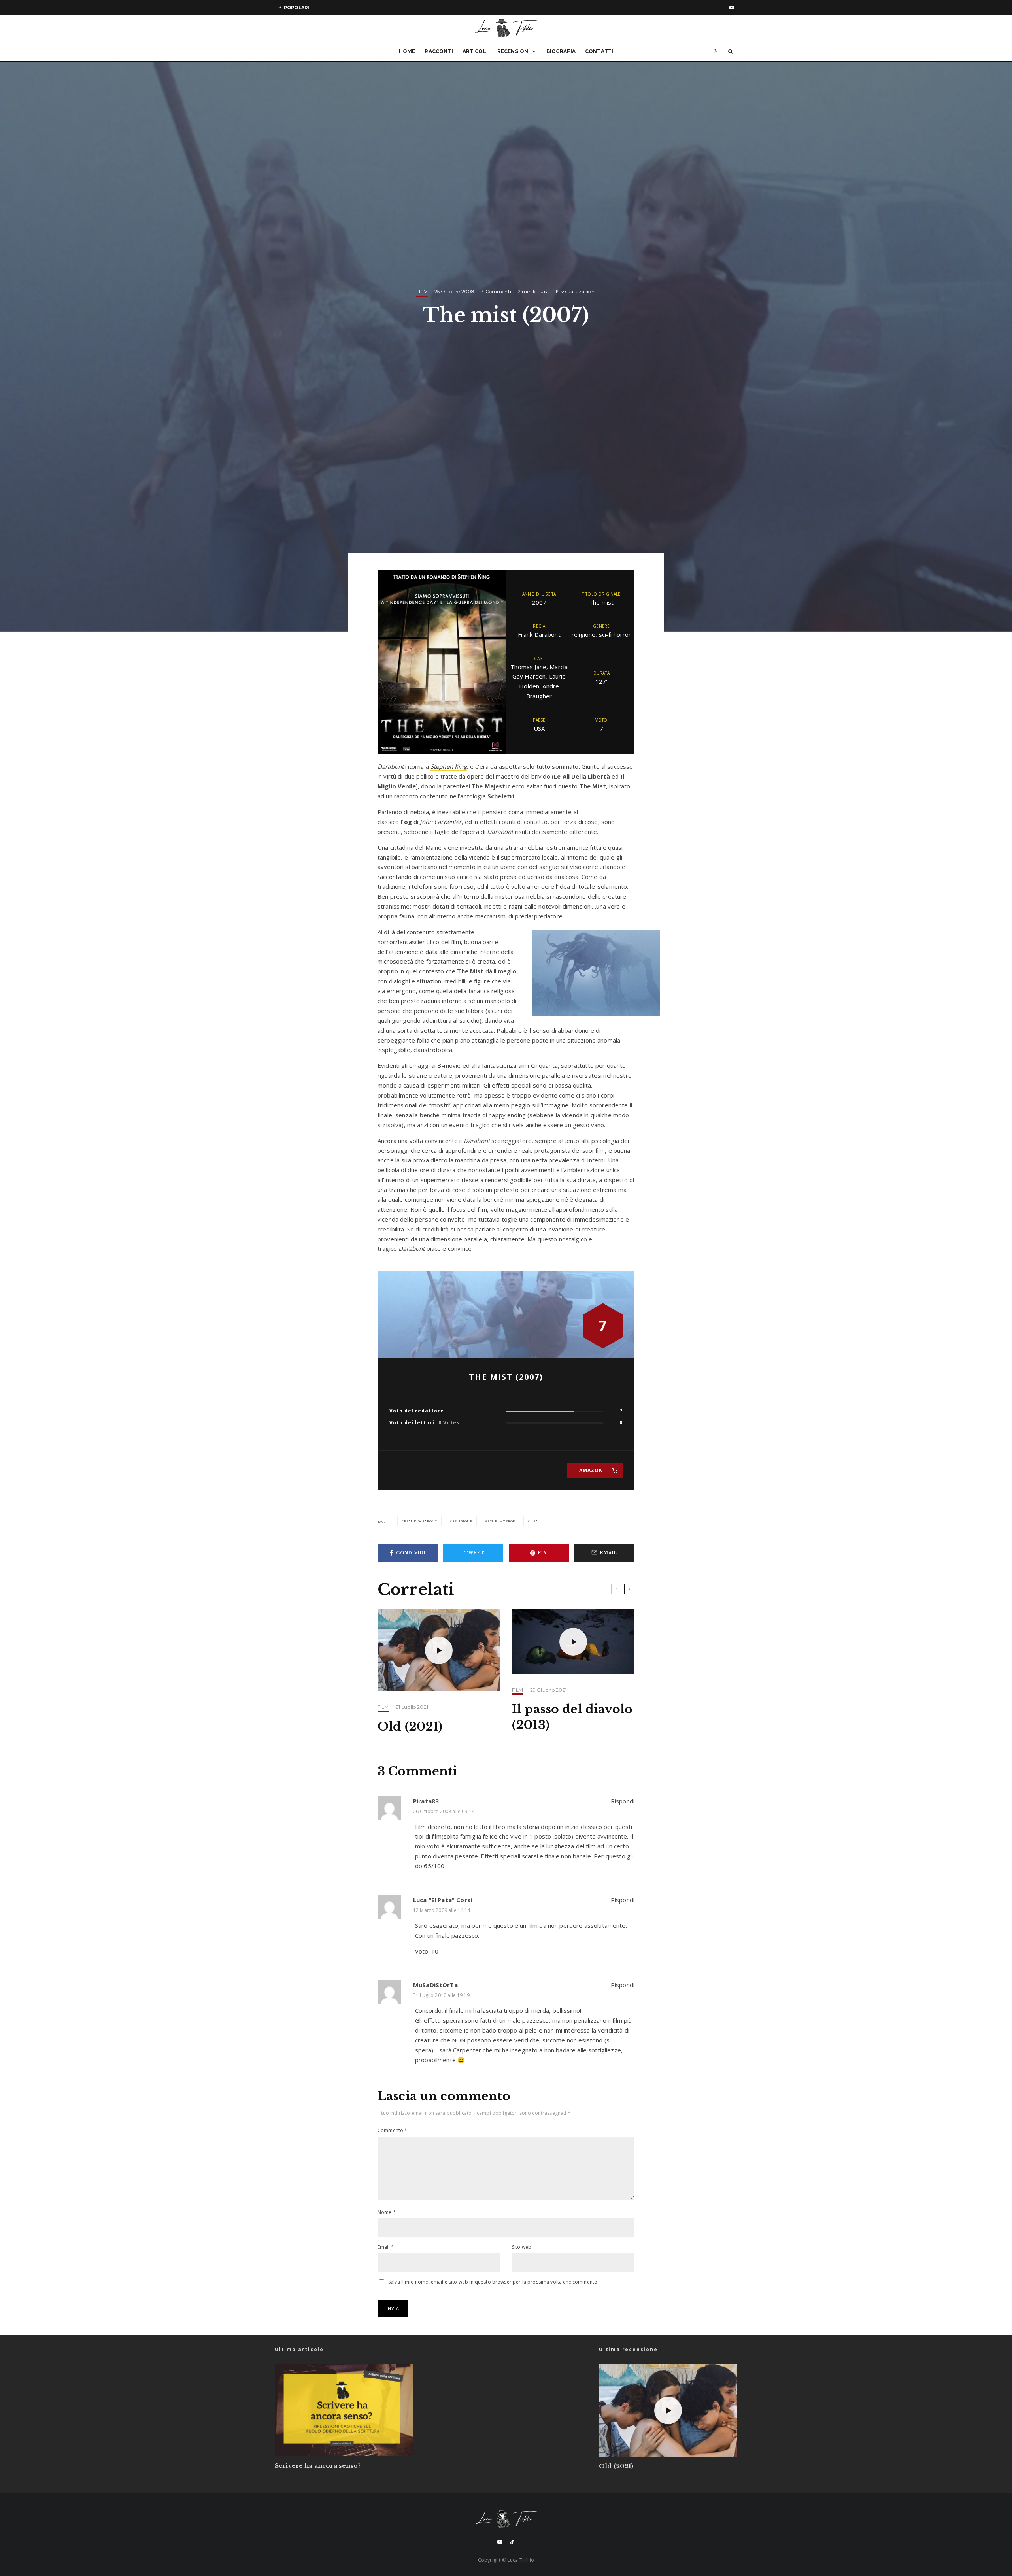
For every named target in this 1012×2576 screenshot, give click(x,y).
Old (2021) (410, 1726)
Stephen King (449, 766)
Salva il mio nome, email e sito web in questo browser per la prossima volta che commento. (493, 2282)
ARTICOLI (475, 51)
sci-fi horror (501, 1521)
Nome (387, 2212)
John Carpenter (441, 822)
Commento (393, 2130)
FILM (422, 291)
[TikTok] (512, 2542)
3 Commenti (496, 291)
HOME (407, 51)
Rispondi (623, 1801)
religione (462, 1521)
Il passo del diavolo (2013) (572, 1717)
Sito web (522, 2247)
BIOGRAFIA (561, 51)
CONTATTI (599, 51)
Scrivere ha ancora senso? (318, 2466)
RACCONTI (439, 51)
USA (534, 1521)
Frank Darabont (421, 1521)
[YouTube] (732, 8)
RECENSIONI (514, 51)
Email (386, 2247)
